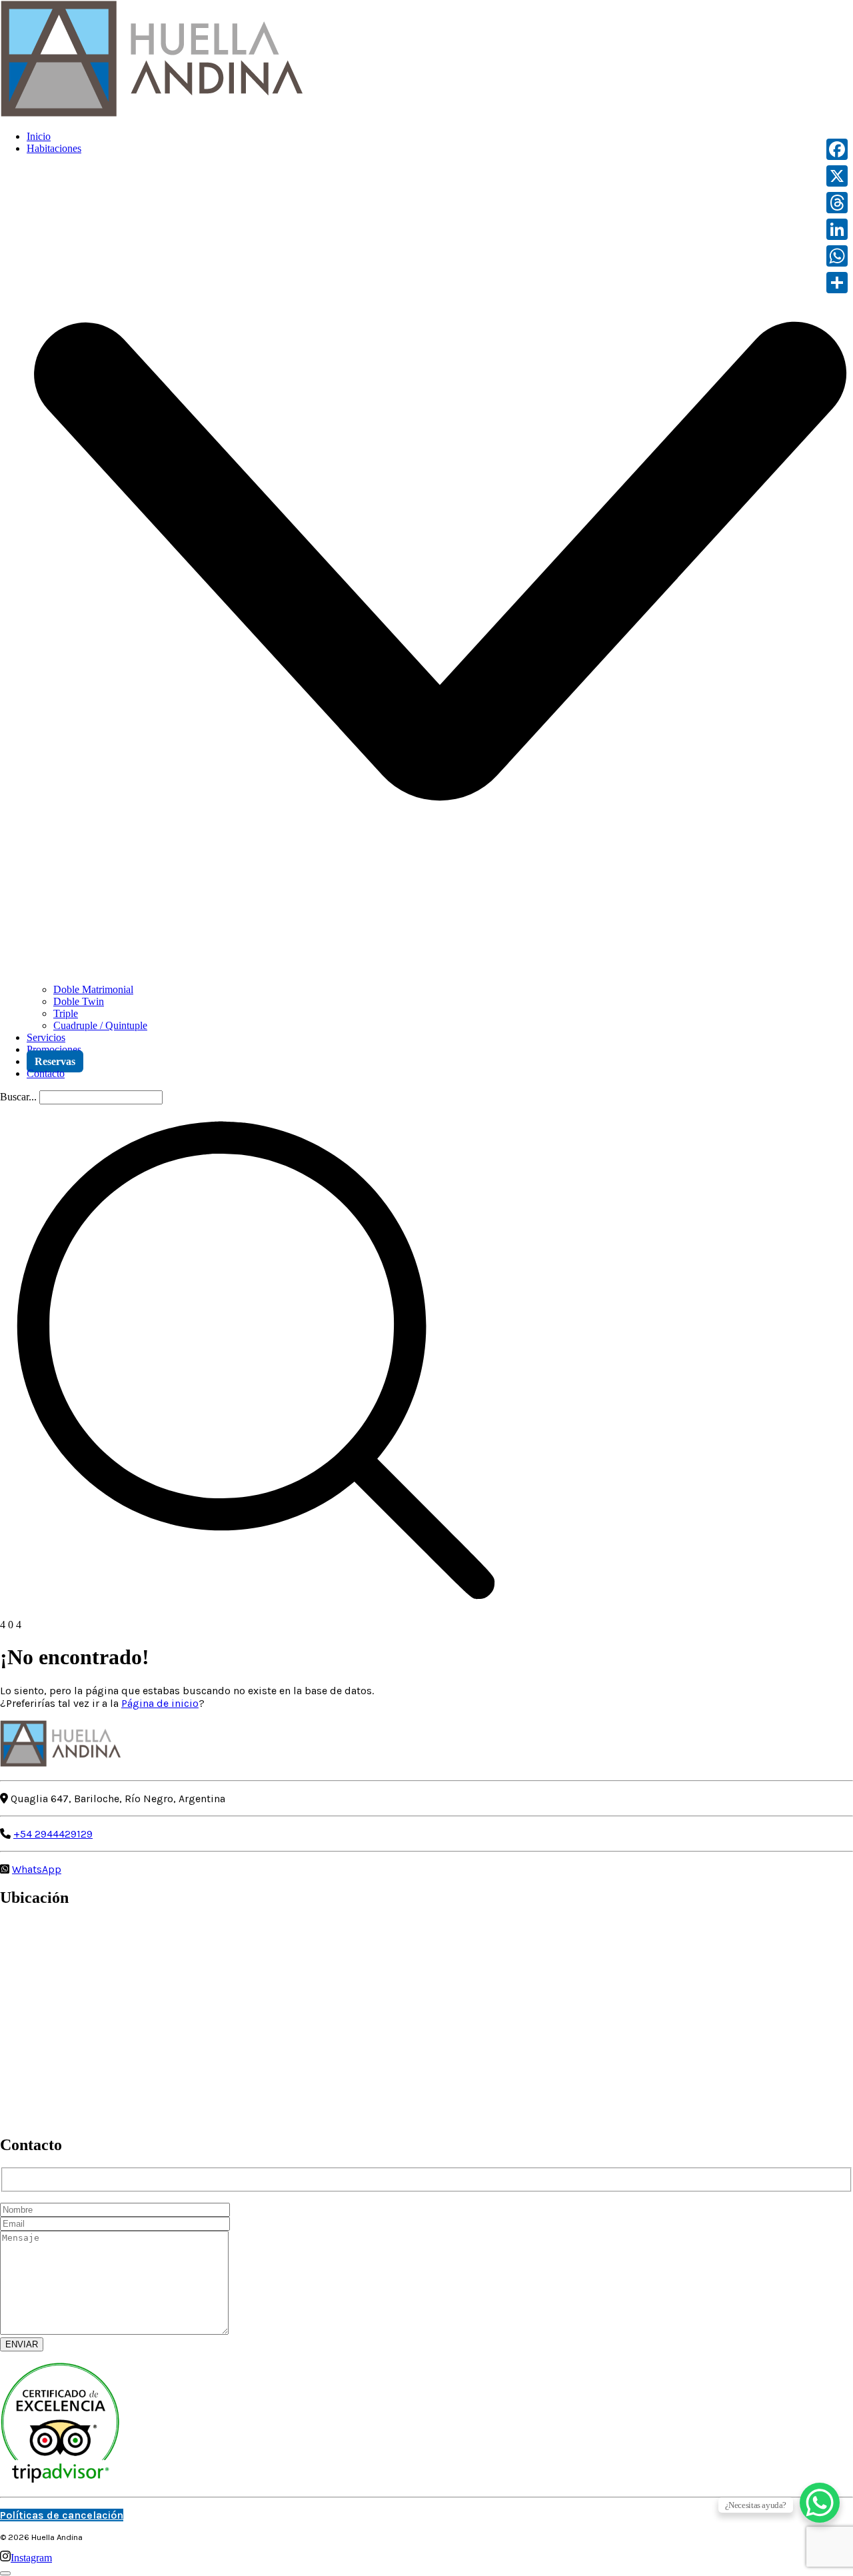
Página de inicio (160, 1703)
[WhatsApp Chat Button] (820, 2503)
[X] (837, 176)
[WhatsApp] (837, 256)
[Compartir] (837, 283)
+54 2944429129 (53, 1834)
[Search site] (256, 1613)
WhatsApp (37, 1869)
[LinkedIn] (837, 229)
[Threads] (837, 203)
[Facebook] (837, 149)
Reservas (55, 1061)
